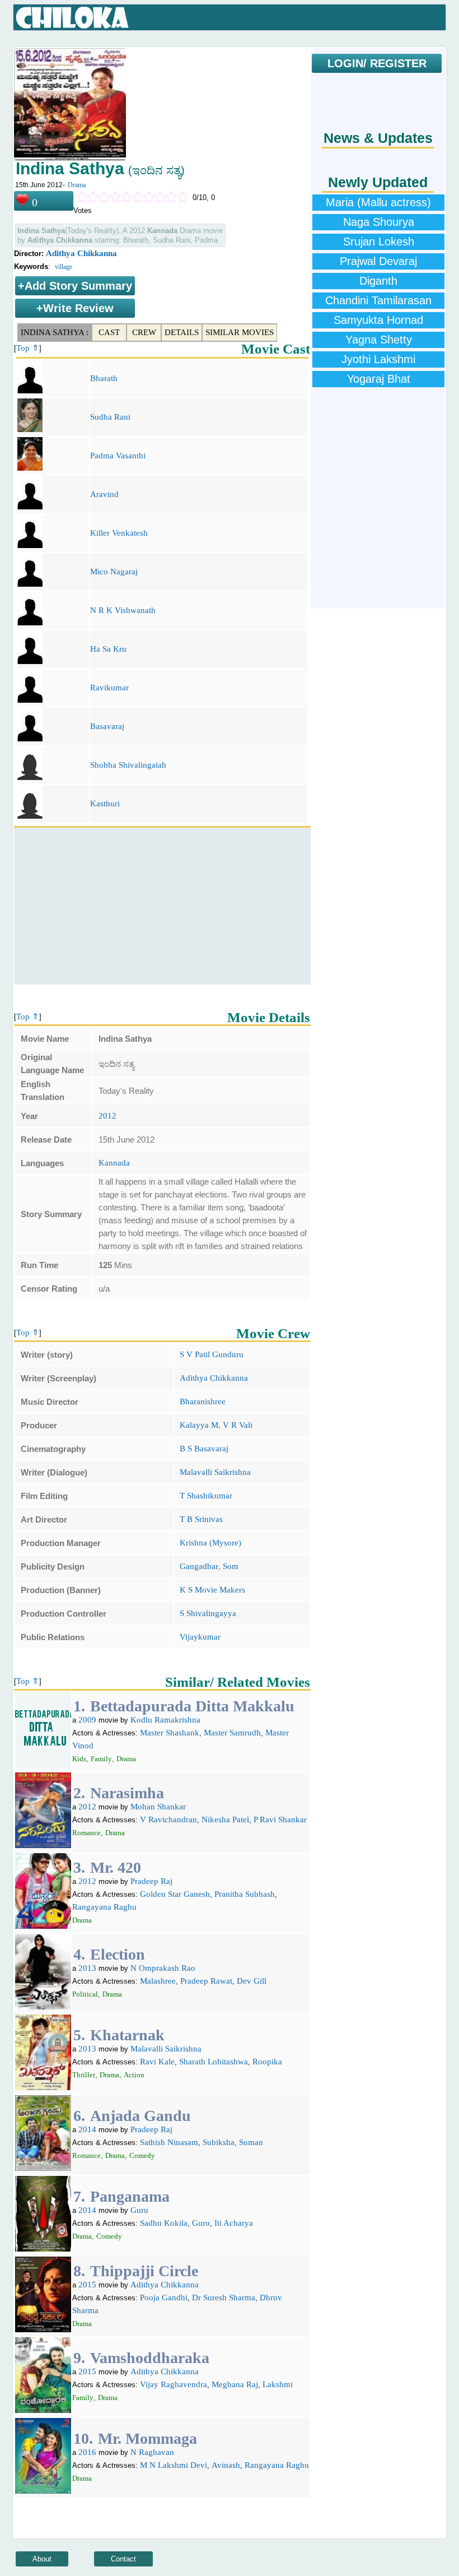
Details (182, 332)
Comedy (142, 2155)
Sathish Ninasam (169, 2142)
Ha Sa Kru (108, 649)
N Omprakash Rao (163, 1968)
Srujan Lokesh (379, 242)
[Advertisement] (162, 906)
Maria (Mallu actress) (378, 202)
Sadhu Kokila (164, 2223)
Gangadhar (199, 1566)
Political (85, 1994)
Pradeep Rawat (206, 1981)
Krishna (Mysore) (210, 1543)
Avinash (226, 2465)
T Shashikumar (206, 1496)
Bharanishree (203, 1401)
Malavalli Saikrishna (215, 1472)
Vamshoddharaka (150, 2358)
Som (231, 1566)
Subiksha (219, 2142)
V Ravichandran (168, 1820)
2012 (107, 1116)
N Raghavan (152, 2452)
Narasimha (127, 1793)
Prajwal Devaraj (378, 261)
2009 (87, 1720)
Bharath (104, 378)
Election (118, 1954)
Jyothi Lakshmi (378, 359)
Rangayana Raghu (104, 1907)
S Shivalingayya (208, 1613)
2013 (87, 1968)
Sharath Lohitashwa (214, 2062)
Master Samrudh (232, 1733)
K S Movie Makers (212, 1590)
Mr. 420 (116, 1867)
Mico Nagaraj (114, 572)
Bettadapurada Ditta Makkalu (192, 1706)
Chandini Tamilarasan (378, 300)
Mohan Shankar (158, 1807)
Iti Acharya (234, 2223)
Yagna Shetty (379, 340)
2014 (87, 2129)
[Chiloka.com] (72, 18)
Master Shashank (170, 1733)
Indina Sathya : (55, 332)
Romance (86, 1833)
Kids (79, 1759)
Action (134, 2075)
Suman (251, 2142)
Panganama (130, 2196)
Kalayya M (199, 1425)
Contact (123, 2559)
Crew (144, 332)
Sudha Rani (110, 417)
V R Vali (238, 1425)
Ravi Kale (157, 2062)
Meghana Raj (235, 2384)
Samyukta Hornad (378, 320)
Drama (77, 185)
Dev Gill (252, 1981)
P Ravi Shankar (280, 1820)
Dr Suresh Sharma (224, 2297)
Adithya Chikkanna (81, 253)
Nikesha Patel (225, 1820)
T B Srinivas (201, 1519)
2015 (87, 2285)
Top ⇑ (28, 348)
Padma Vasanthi (118, 456)
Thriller (84, 2075)
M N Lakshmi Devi (174, 2465)
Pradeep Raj (151, 1881)
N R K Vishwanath (123, 610)
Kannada (114, 1163)
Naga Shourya (379, 222)
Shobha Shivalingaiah (128, 765)
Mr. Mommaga (147, 2438)
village (64, 267)
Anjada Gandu (140, 2116)
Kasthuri (105, 804)
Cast (109, 332)
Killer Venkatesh (119, 533)
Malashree (158, 1981)
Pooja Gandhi (164, 2297)
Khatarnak (127, 2035)
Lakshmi (278, 2384)
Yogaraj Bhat (379, 379)
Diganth (378, 281)
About (42, 2559)
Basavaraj (107, 726)
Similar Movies (240, 332)
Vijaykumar (200, 1637)
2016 (87, 2452)
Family (101, 1759)
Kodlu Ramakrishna (165, 1720)
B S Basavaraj (204, 1449)
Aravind (104, 494)
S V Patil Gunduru (212, 1354)
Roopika (267, 2062)
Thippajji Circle (144, 2271)
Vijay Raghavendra (174, 2384)
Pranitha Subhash (245, 1894)
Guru (139, 2210)
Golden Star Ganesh (175, 1894)
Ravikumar (109, 688)
